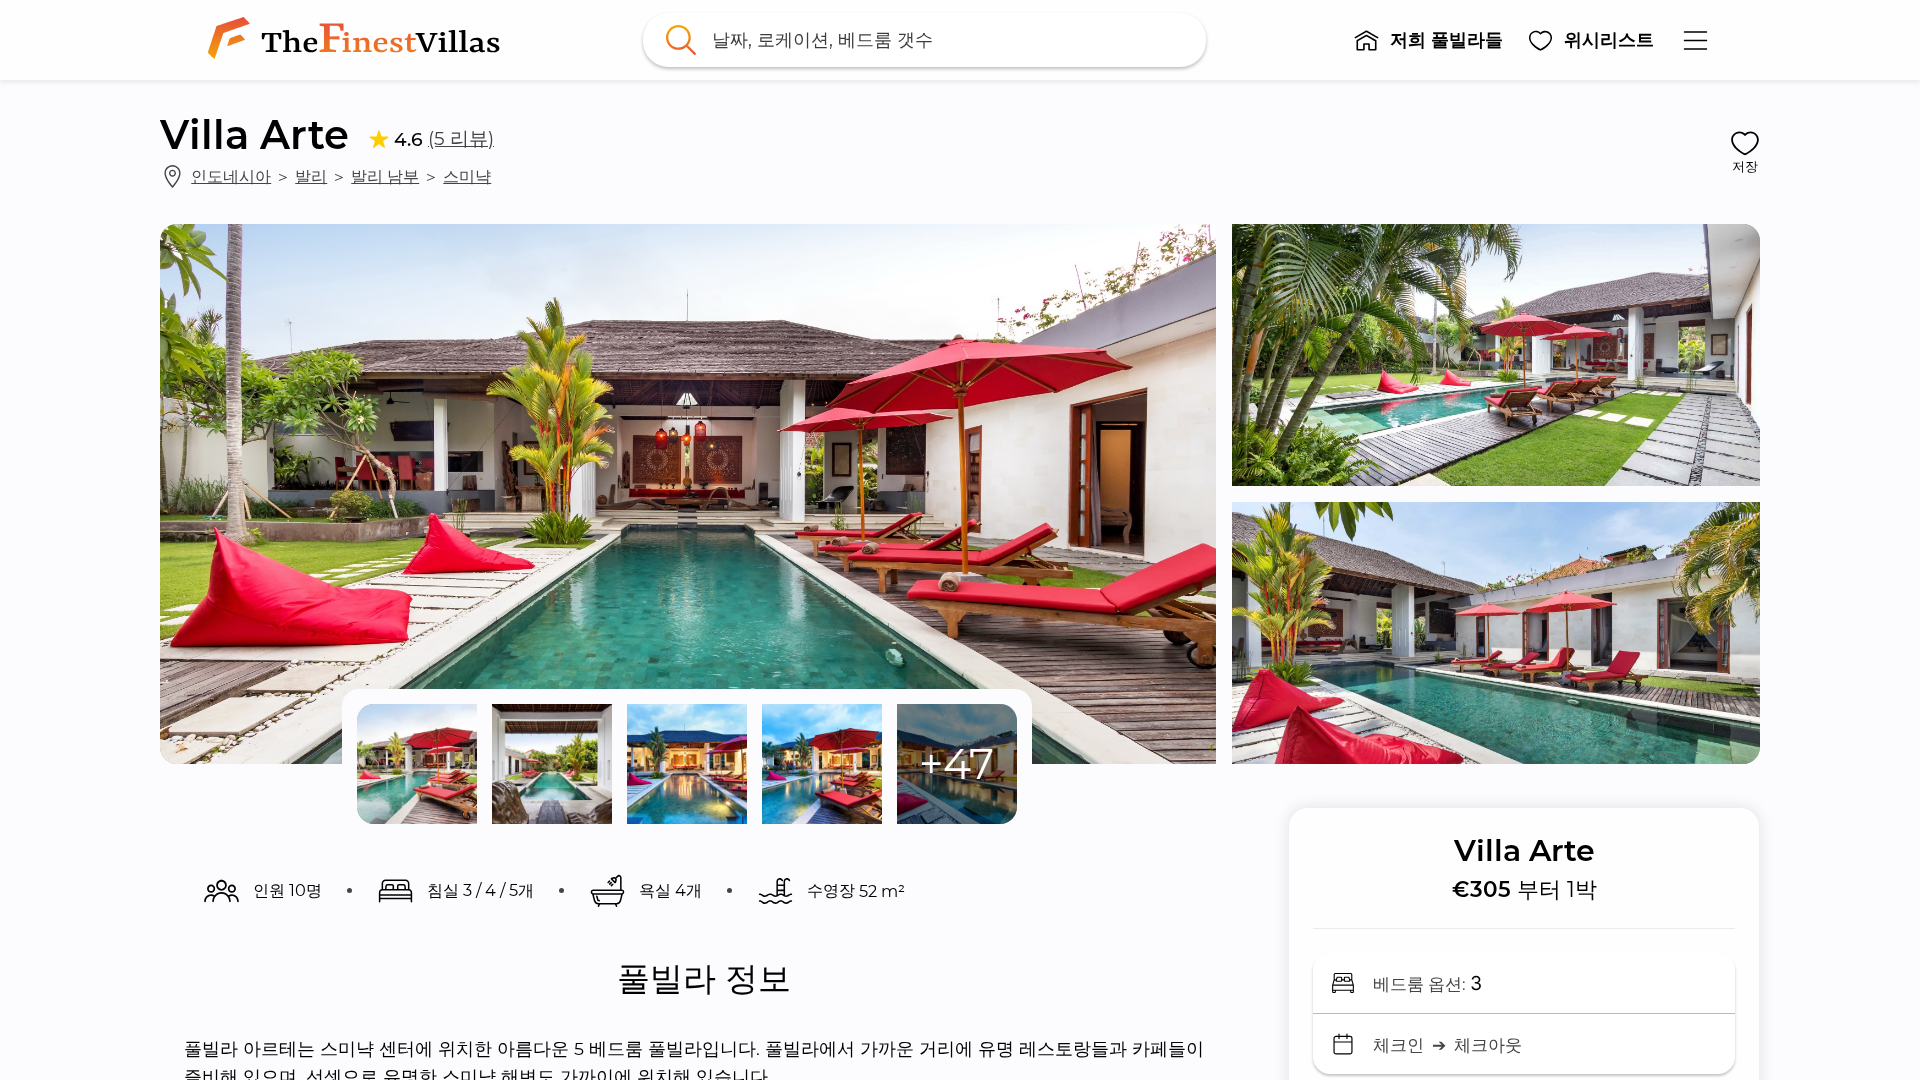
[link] (358, 40)
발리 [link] (311, 176)
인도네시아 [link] (231, 176)
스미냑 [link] (467, 176)
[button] (1428, 40)
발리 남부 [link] (385, 176)
